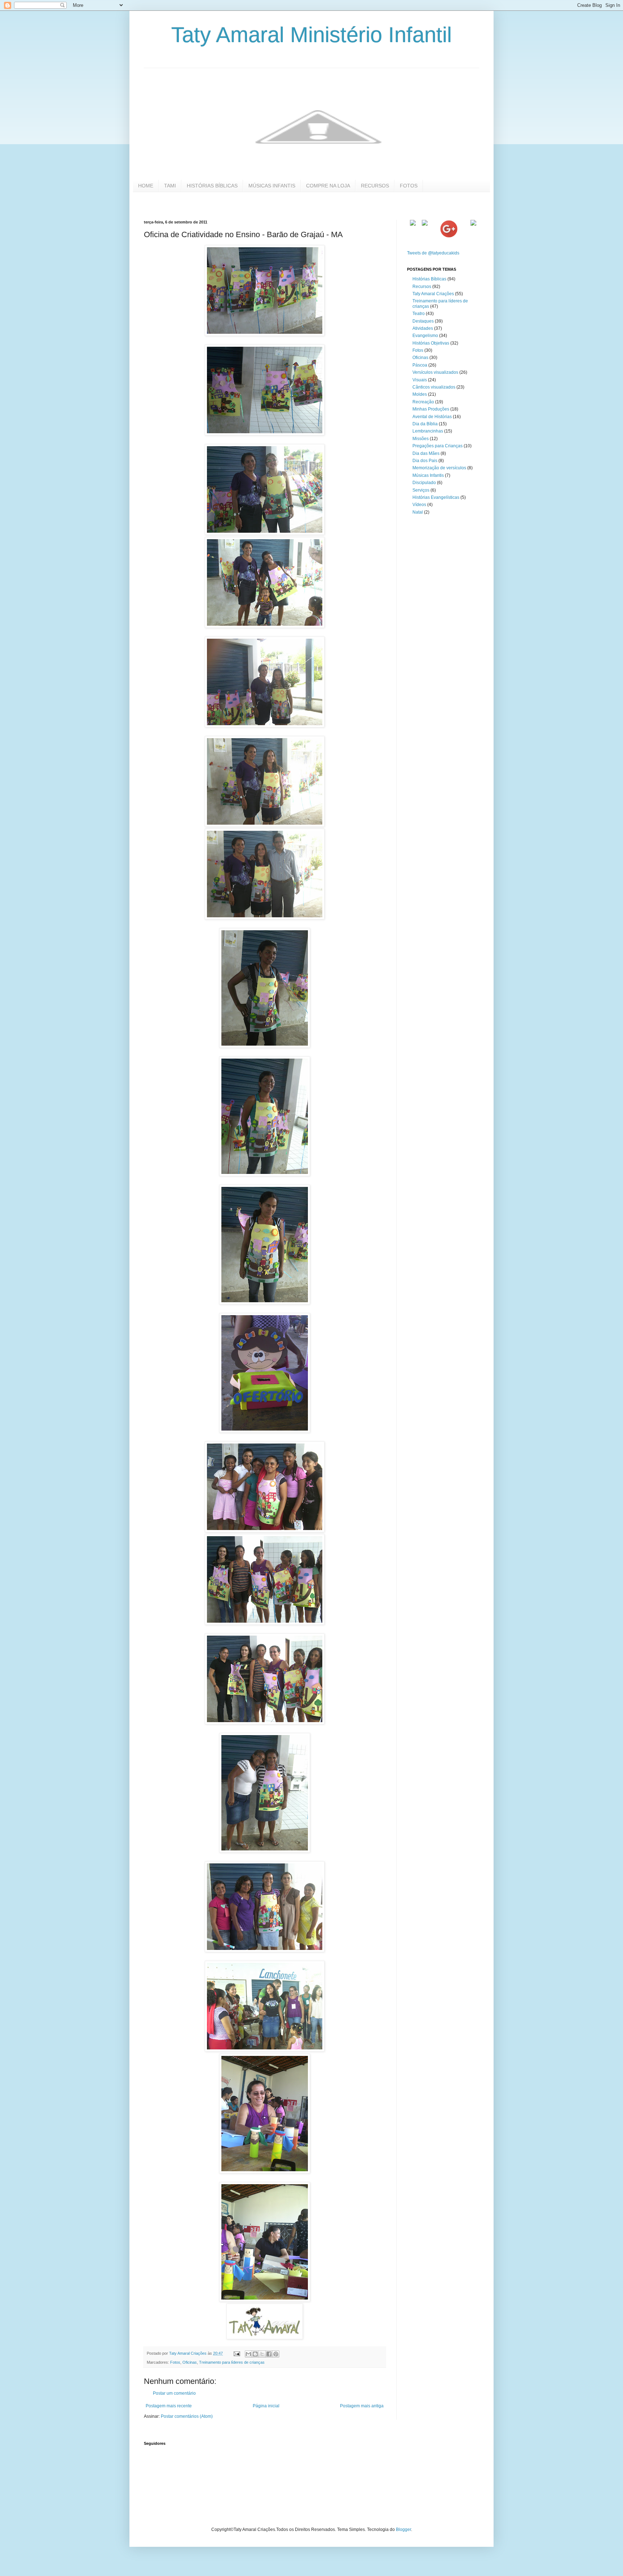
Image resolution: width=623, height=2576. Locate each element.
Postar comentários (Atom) (187, 2416)
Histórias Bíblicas (429, 279)
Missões (421, 439)
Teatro (419, 314)
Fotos (175, 2362)
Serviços (421, 490)
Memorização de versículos (439, 468)
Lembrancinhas (428, 431)
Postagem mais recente (169, 2406)
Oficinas (190, 2362)
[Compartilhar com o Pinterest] (276, 2354)
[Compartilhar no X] (262, 2354)
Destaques (423, 321)
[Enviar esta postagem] (237, 2353)
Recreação (423, 402)
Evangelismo (425, 336)
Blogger (403, 2530)
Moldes (420, 394)
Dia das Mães (426, 453)
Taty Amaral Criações (433, 294)
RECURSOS (375, 186)
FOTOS (409, 186)
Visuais (420, 380)
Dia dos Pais (425, 461)
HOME (146, 186)
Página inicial (266, 2406)
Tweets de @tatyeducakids (433, 253)
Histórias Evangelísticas (436, 497)
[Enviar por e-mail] (248, 2354)
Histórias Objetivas (431, 343)
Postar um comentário (174, 2393)
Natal (418, 512)
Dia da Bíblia (425, 424)
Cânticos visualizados (434, 387)
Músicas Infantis (428, 475)
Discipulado (424, 483)
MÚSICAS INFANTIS (272, 186)
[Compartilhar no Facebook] (269, 2354)
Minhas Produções (431, 409)
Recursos (422, 287)
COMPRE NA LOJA (328, 186)
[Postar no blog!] (255, 2354)
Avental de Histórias (432, 417)
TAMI (170, 186)
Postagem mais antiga (362, 2406)
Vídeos (419, 505)
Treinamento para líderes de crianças (232, 2362)
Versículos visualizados (435, 372)
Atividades (423, 328)
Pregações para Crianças (438, 446)
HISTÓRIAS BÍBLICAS (212, 186)
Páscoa (420, 365)
